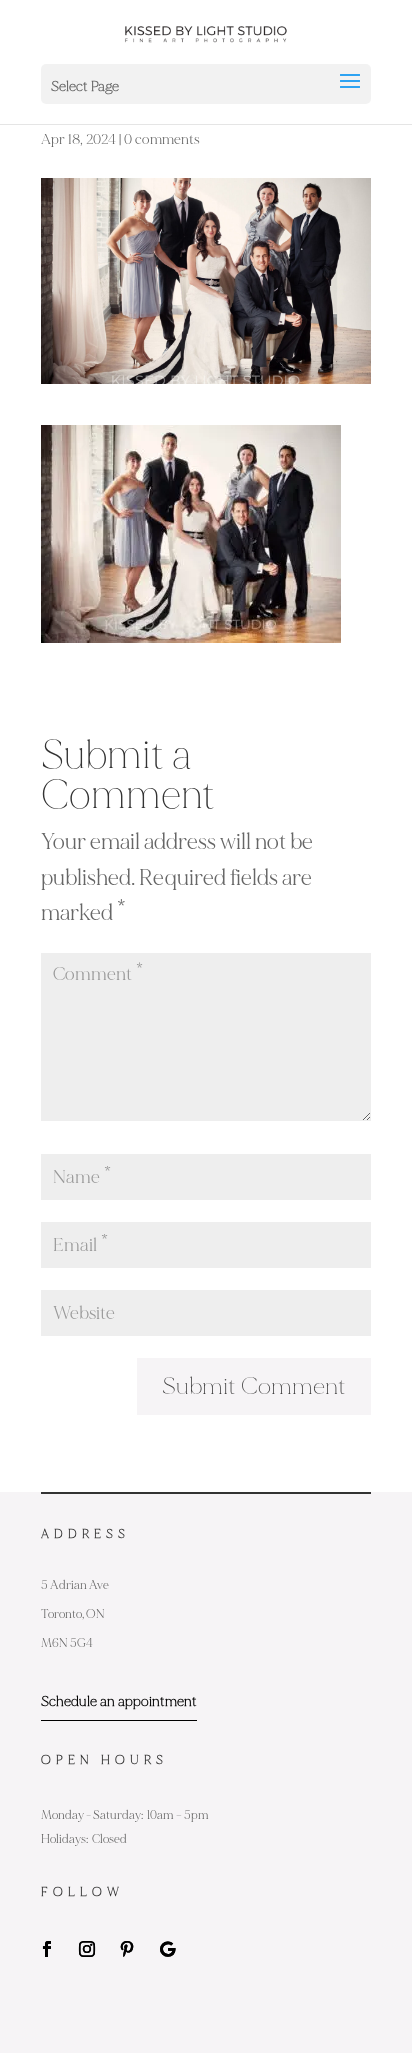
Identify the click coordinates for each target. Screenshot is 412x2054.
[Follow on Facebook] (47, 1949)
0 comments (162, 139)
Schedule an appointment (119, 1701)
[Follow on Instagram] (87, 1949)
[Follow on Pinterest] (127, 1949)
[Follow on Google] (167, 1949)
